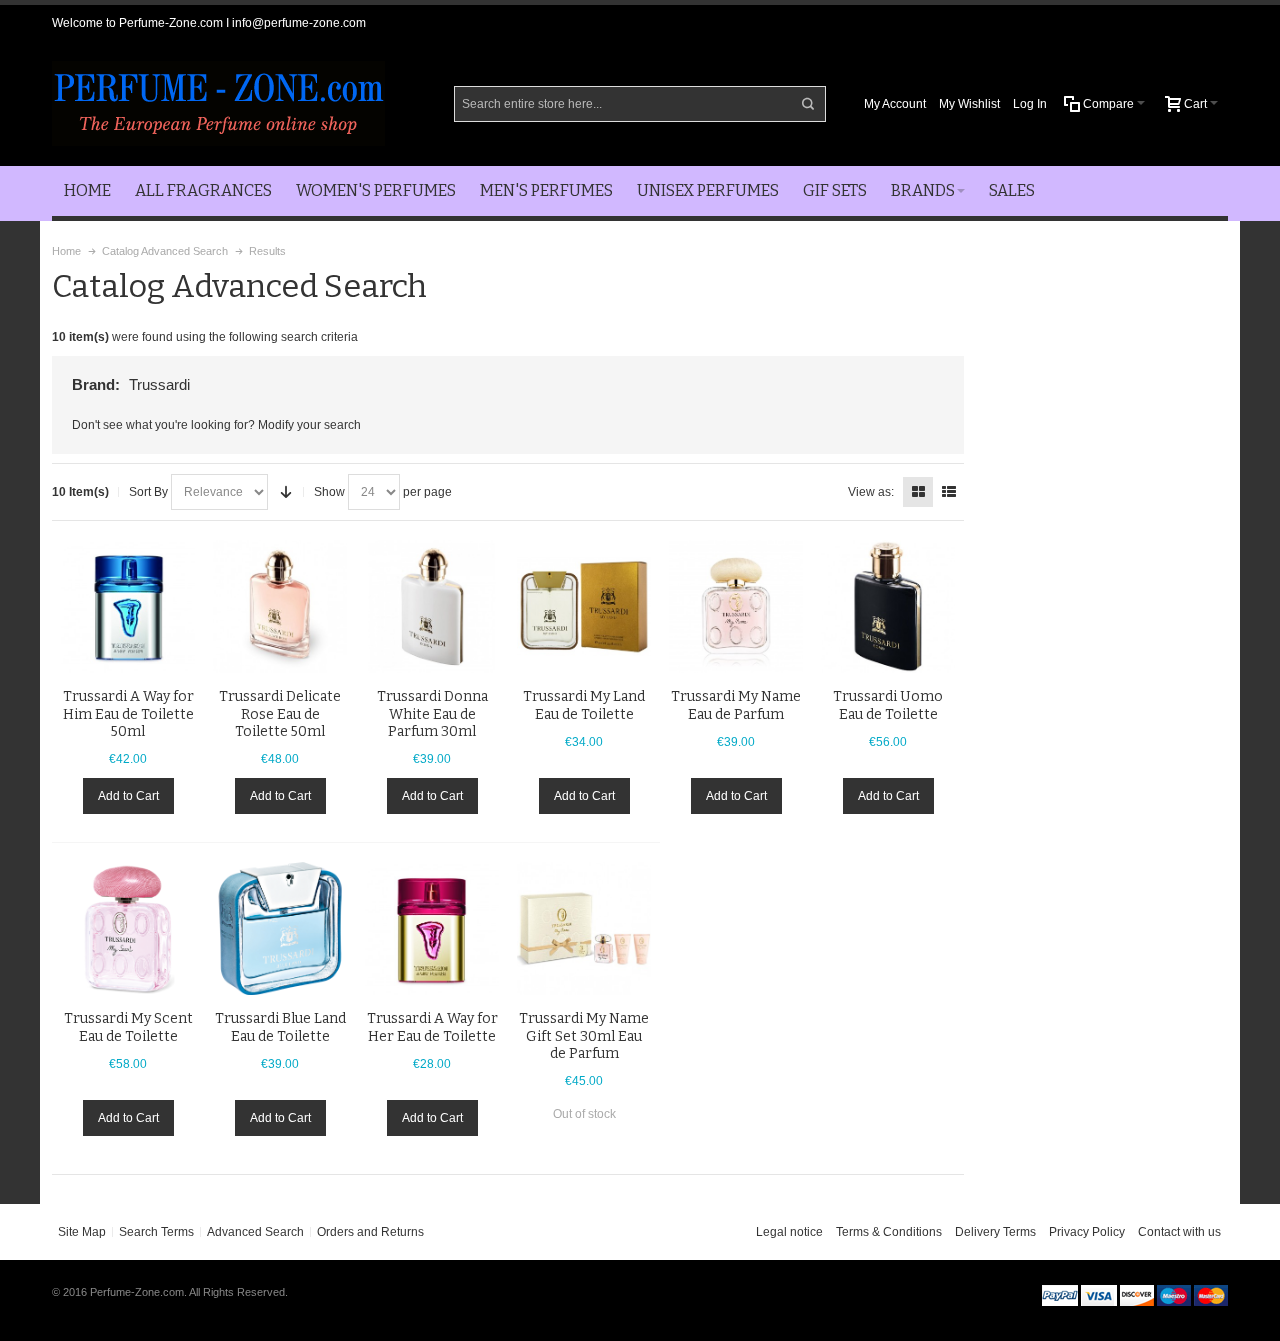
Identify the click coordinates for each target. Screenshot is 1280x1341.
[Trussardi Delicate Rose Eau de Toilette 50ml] (280, 607)
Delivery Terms (995, 1232)
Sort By (148, 492)
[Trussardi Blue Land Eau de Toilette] (280, 929)
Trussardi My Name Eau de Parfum (736, 705)
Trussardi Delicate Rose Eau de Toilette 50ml (280, 713)
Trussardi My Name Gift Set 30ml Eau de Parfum (584, 1035)
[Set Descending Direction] (286, 492)
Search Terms (156, 1232)
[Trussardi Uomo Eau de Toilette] (888, 607)
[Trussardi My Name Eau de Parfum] (736, 607)
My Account (895, 104)
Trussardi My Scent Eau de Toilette (128, 1027)
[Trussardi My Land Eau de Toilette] (584, 607)
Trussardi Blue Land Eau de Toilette (280, 1027)
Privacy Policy (1087, 1232)
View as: (871, 492)
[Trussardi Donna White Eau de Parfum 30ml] (432, 607)
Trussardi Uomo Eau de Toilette (888, 705)
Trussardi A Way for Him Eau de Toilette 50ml (128, 713)
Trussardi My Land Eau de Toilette (584, 705)
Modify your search (309, 425)
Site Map (82, 1232)
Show (329, 492)
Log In (1030, 104)
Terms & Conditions (889, 1232)
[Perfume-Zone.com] (218, 103)
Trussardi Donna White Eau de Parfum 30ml (432, 713)
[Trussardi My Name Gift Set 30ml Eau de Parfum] (584, 929)
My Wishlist (969, 104)
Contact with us (1179, 1232)
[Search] (808, 104)
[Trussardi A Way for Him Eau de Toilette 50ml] (128, 607)
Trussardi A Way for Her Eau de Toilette (432, 1027)
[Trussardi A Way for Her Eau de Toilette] (432, 929)
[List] (949, 492)
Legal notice (789, 1232)
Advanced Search (255, 1232)
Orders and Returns (370, 1232)
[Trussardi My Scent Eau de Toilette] (128, 929)
